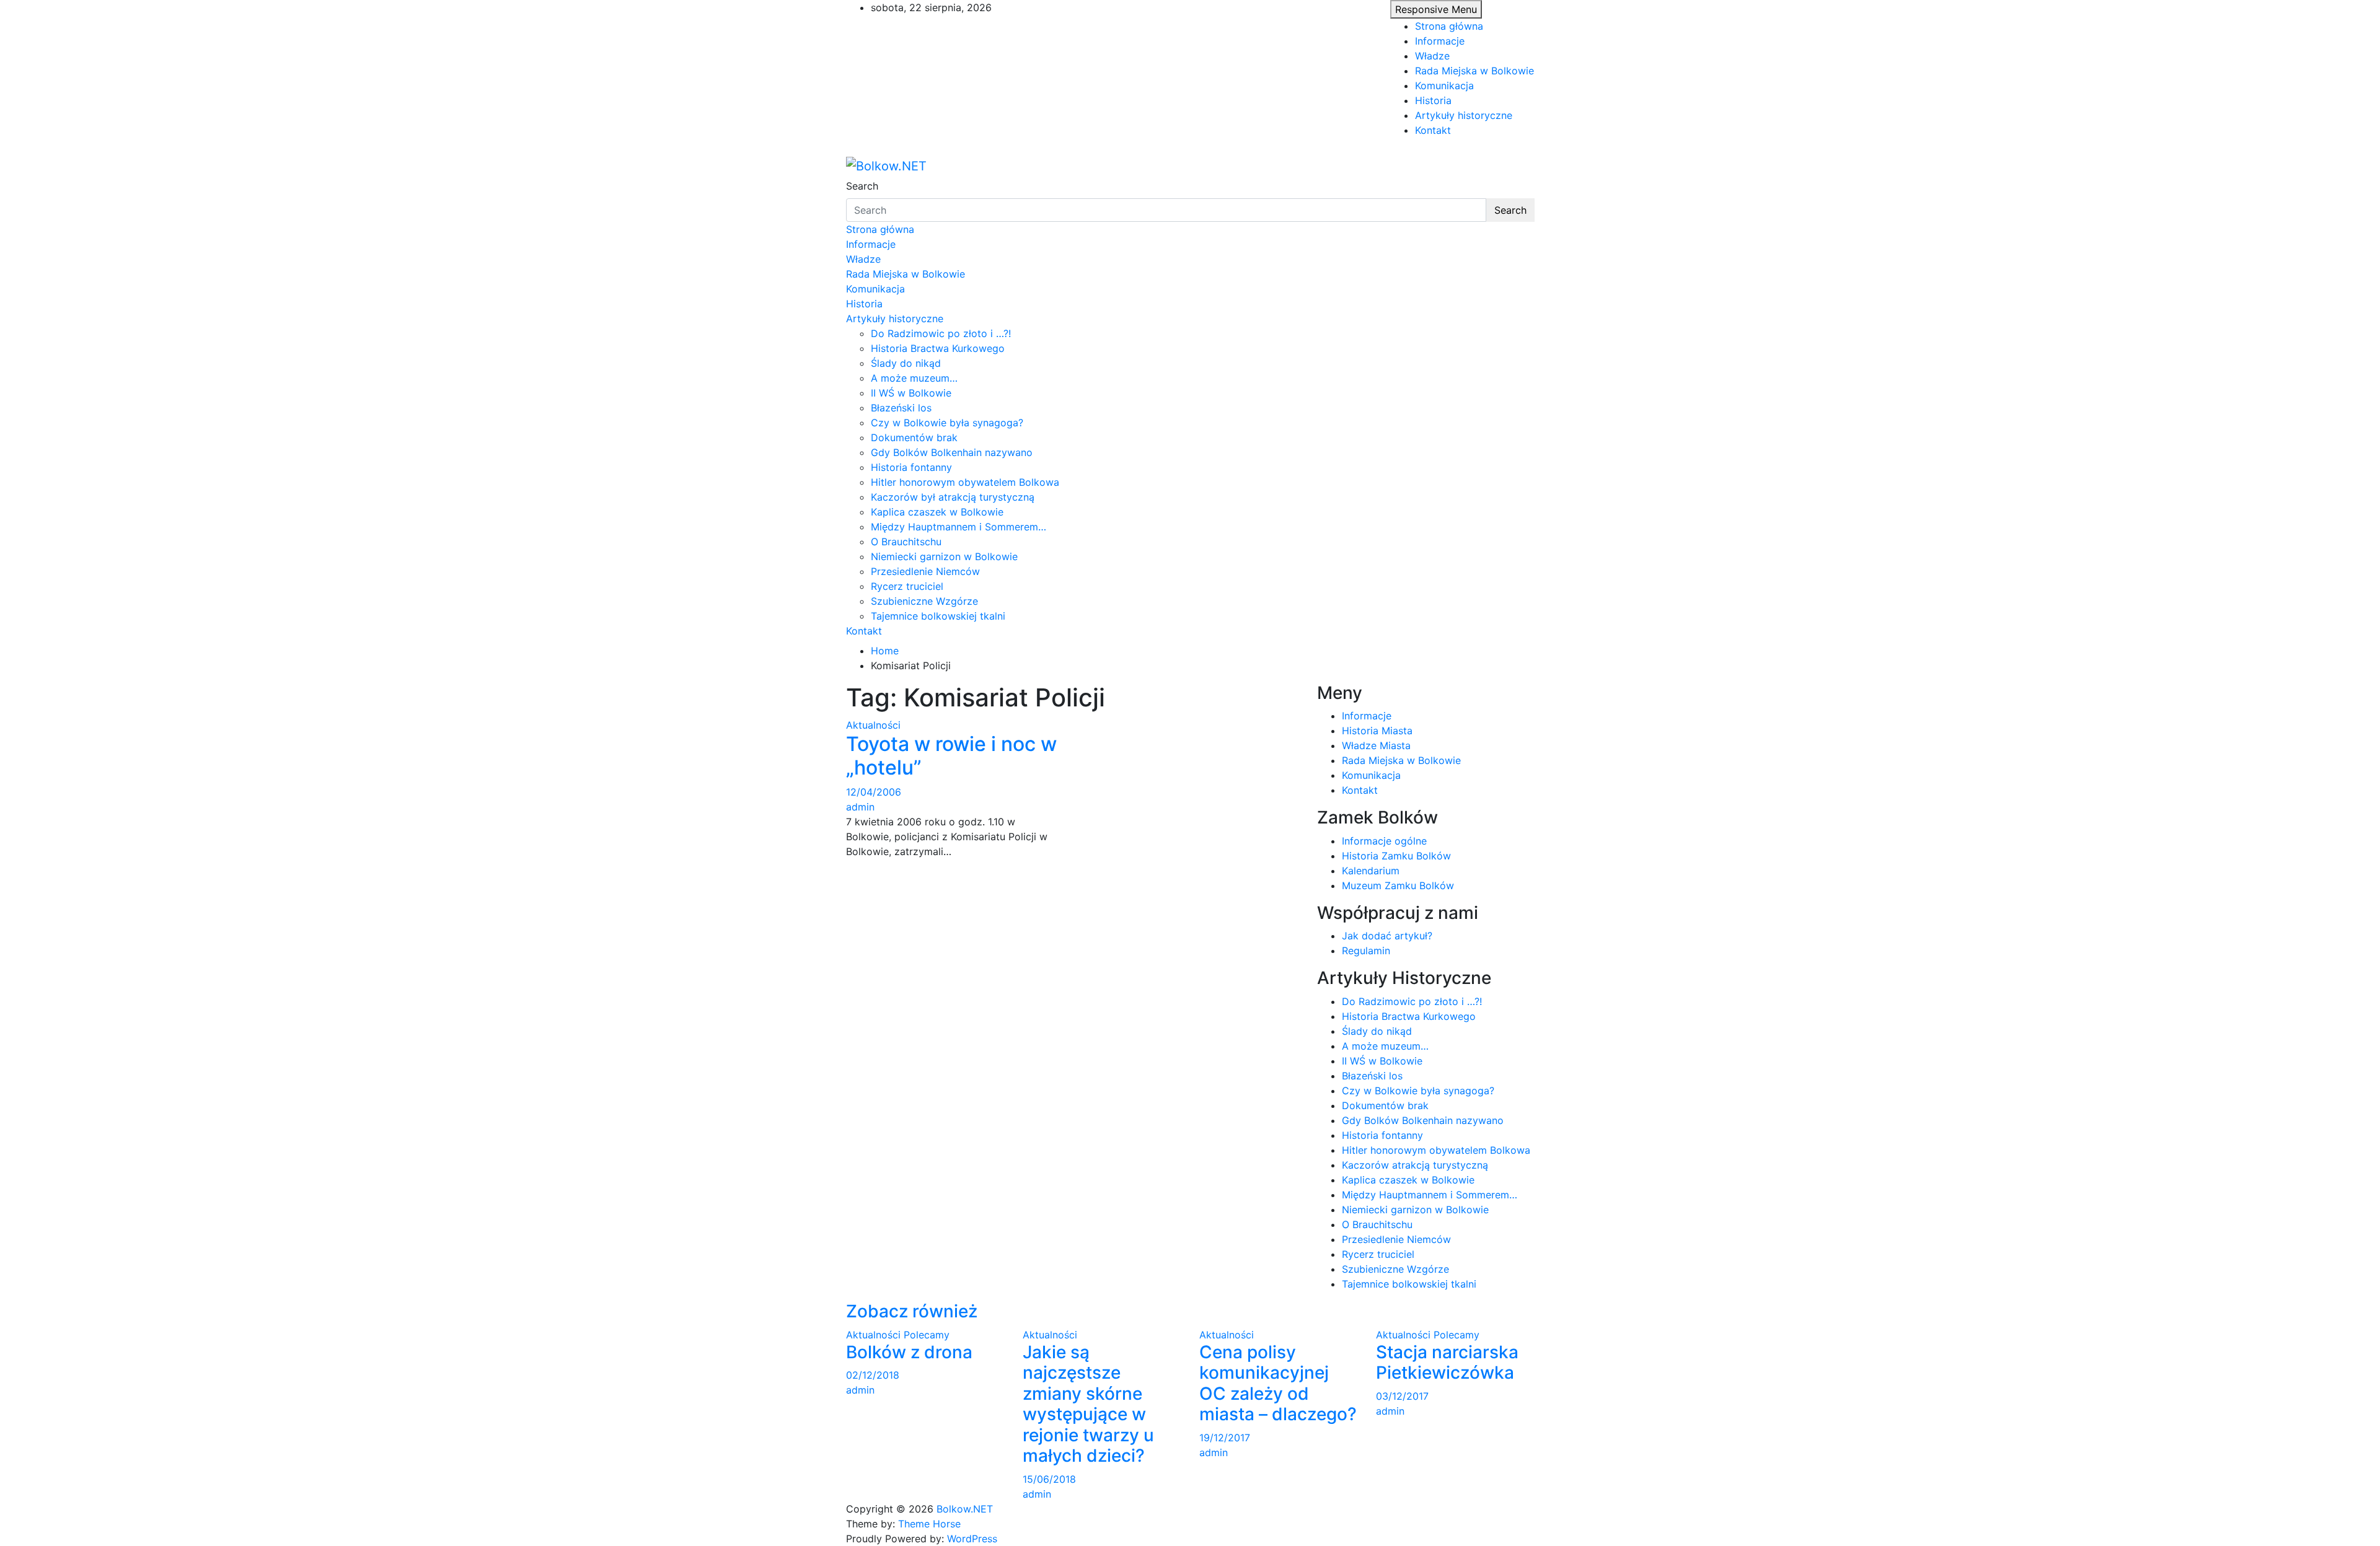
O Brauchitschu (906, 542)
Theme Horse (929, 1524)
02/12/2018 (873, 1375)
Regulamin (1366, 951)
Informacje (1440, 41)
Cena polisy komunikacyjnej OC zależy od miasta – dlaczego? (1278, 1383)
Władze (1432, 56)
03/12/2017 (1402, 1396)
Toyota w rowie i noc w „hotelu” (951, 756)
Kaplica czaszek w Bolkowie (937, 512)
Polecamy (927, 1335)
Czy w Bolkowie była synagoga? (947, 423)
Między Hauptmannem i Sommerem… (959, 527)
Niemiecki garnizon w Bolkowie (944, 556)
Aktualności (873, 725)
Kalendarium (1371, 871)
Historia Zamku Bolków (1396, 856)
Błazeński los (901, 408)
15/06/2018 (1049, 1479)
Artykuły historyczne (1464, 115)
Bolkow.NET (965, 1509)
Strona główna (1449, 26)
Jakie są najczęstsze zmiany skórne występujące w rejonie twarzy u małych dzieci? (1088, 1404)
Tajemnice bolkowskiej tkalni (938, 616)
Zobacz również (912, 1311)
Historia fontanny (911, 467)
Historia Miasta (1377, 731)
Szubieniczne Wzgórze (924, 601)
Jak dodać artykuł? (1387, 936)
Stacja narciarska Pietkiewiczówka (1447, 1363)
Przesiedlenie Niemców (925, 571)
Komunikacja (1444, 86)
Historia (1433, 100)
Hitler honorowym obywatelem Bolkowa (965, 482)
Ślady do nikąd (906, 363)
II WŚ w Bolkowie (911, 393)
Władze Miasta (1376, 745)
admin (860, 807)
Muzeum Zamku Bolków (1398, 885)
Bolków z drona (909, 1352)
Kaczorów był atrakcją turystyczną (953, 497)
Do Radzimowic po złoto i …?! (941, 333)
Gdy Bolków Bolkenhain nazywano (952, 452)
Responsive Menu (1436, 9)
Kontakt (1433, 130)
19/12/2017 (1225, 1438)
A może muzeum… (914, 378)
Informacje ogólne (1384, 841)
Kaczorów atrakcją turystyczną (1415, 1165)
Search (862, 186)
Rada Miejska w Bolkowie (1474, 71)
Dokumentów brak (914, 437)
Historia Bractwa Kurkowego (938, 348)
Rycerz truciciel (907, 586)
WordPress (972, 1539)
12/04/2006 (874, 792)
